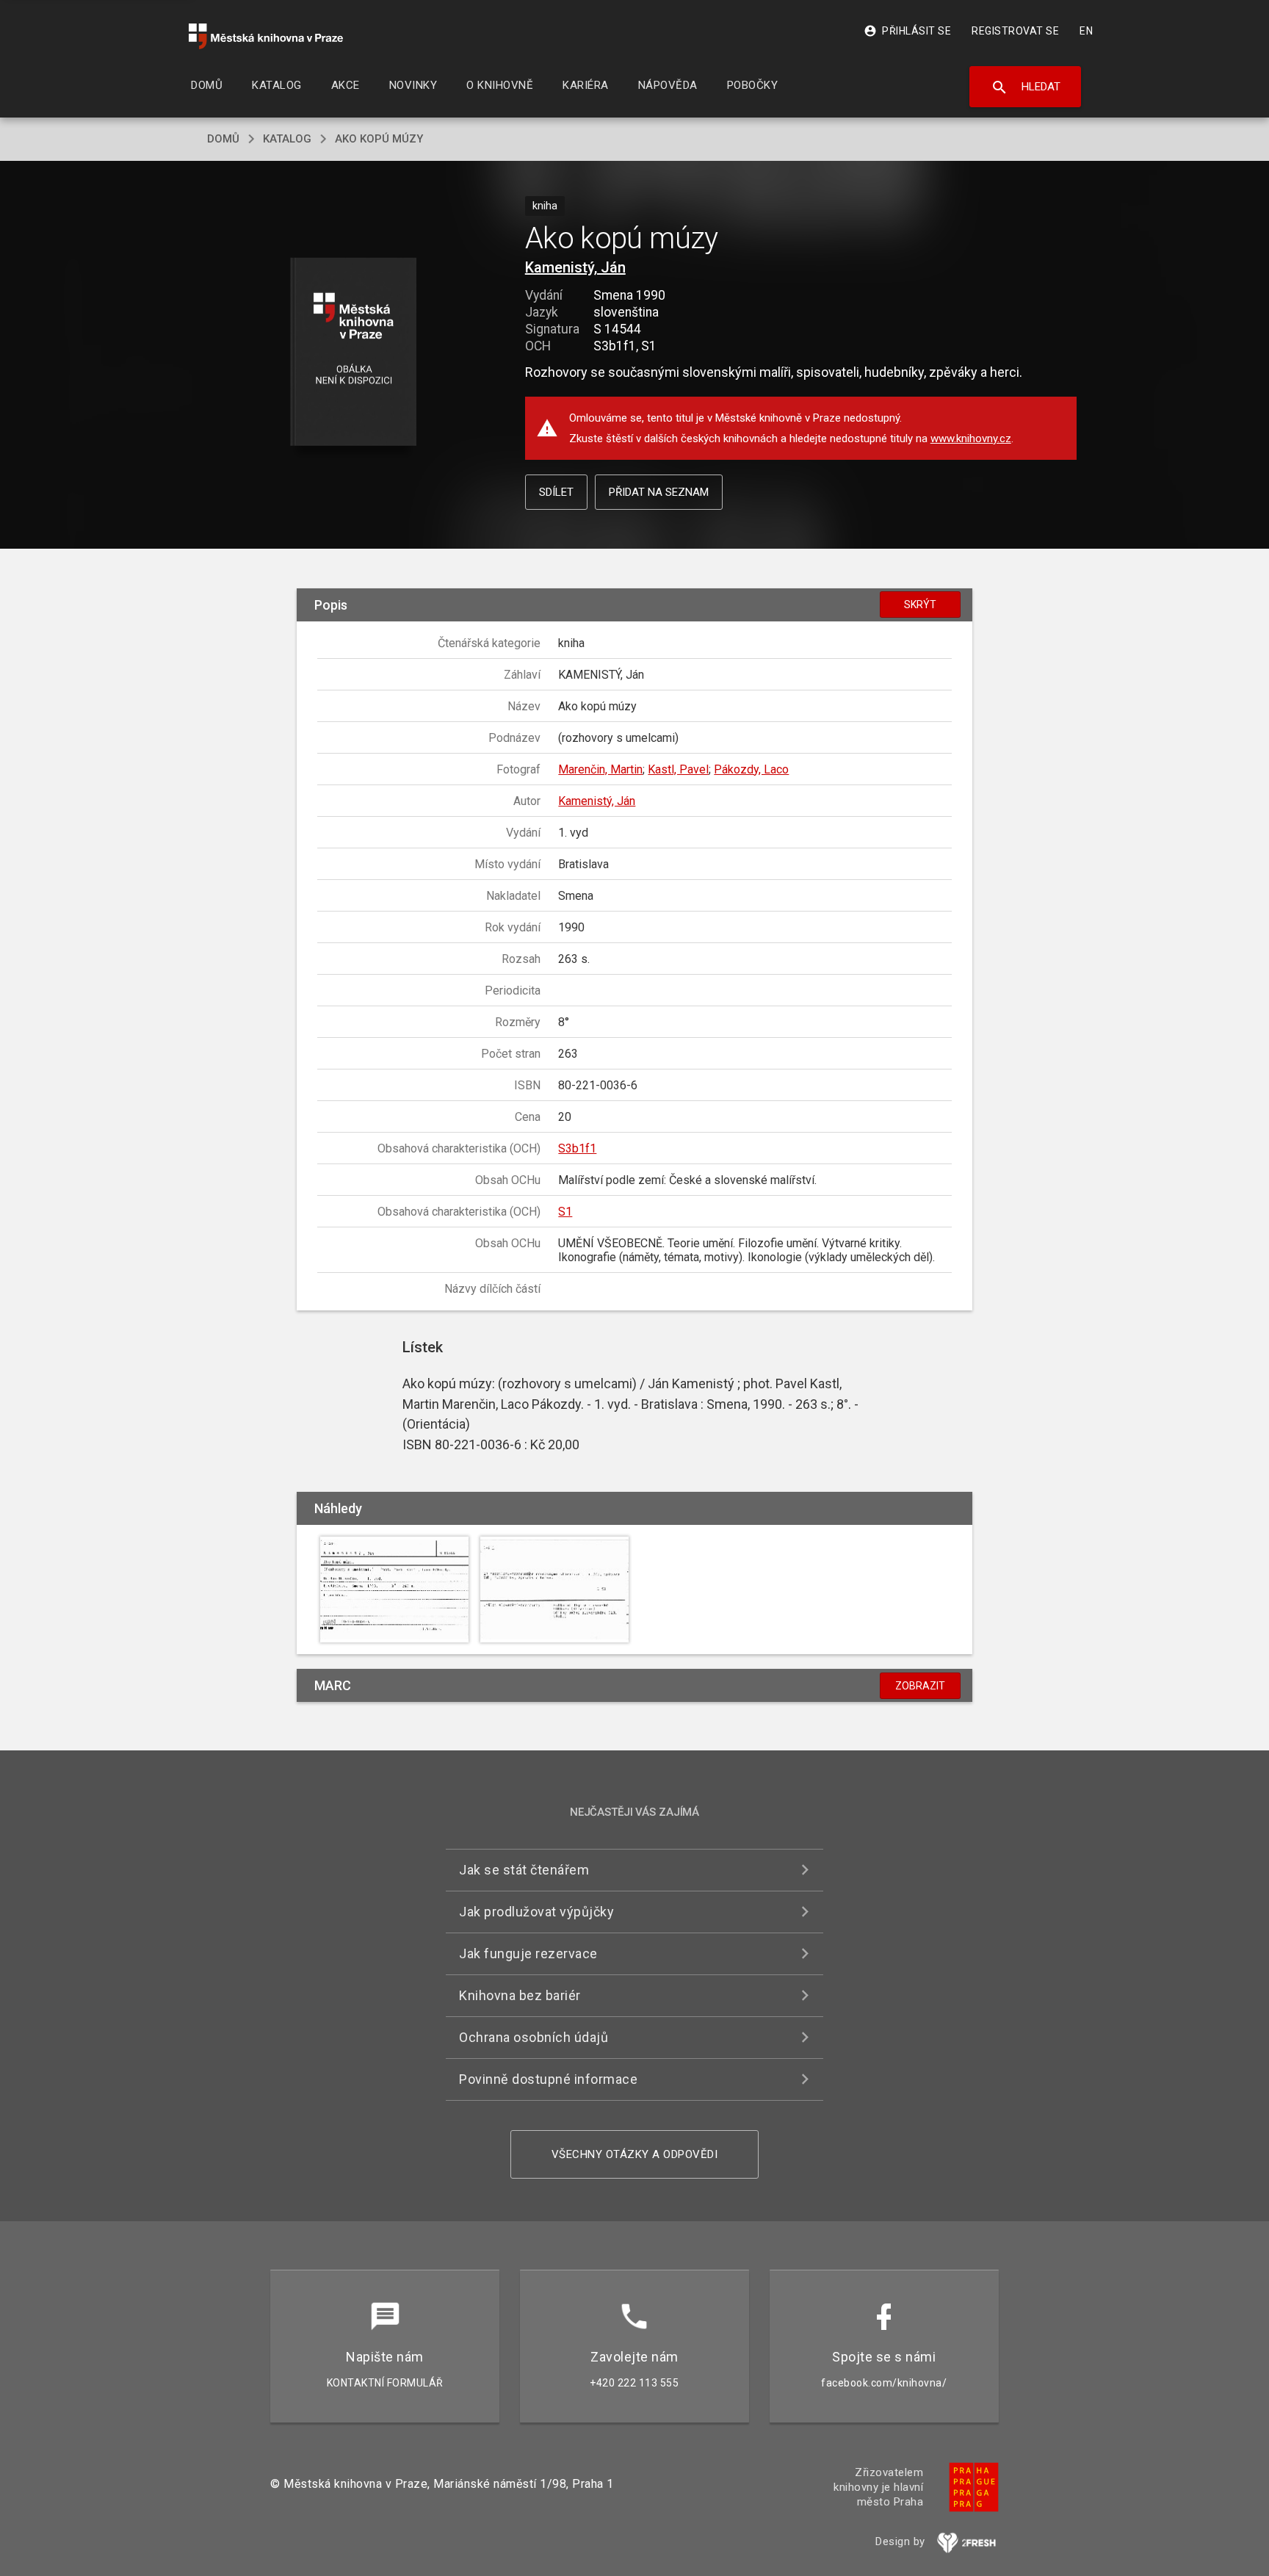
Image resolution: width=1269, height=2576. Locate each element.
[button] (354, 353)
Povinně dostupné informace (548, 2079)
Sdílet (556, 492)
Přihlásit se (907, 31)
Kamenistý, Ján (575, 267)
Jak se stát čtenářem (524, 1870)
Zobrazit (920, 1686)
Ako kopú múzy (379, 139)
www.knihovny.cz (971, 439)
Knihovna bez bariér (520, 1995)
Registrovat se (1015, 31)
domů (223, 139)
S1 (565, 1212)
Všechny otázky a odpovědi (635, 2154)
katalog (287, 139)
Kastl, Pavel (678, 769)
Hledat (1026, 87)
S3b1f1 (577, 1148)
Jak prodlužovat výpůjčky (536, 1912)
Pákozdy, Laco (751, 769)
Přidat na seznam (659, 492)
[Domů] (266, 36)
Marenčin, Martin (600, 769)
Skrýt (920, 605)
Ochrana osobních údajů (534, 2037)
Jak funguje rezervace (528, 1953)
